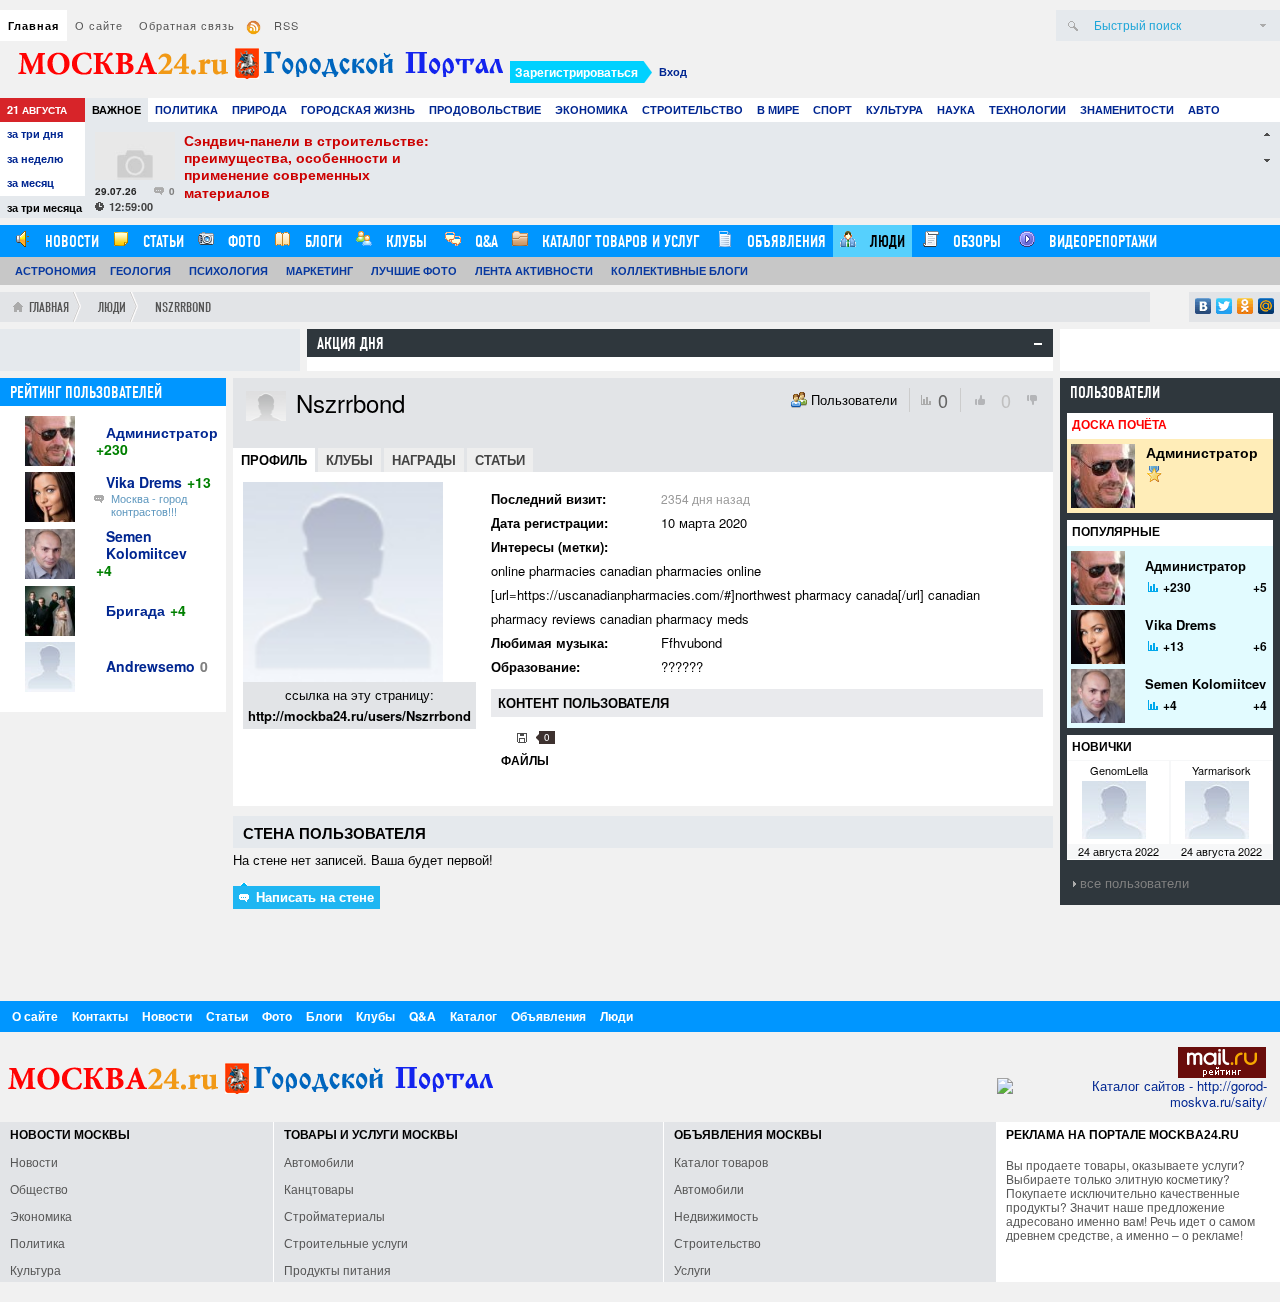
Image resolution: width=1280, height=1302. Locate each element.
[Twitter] (1224, 306)
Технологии (1027, 109)
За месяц (30, 182)
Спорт (832, 109)
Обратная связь (187, 25)
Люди (885, 241)
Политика (186, 109)
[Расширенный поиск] (1263, 25)
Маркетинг (319, 270)
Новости (70, 241)
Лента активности (534, 270)
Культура (894, 109)
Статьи (161, 241)
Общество (39, 1188)
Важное (116, 109)
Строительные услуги (346, 1242)
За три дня (35, 133)
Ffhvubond (691, 642)
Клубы (404, 241)
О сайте (99, 25)
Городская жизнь (358, 109)
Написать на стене (313, 896)
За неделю (35, 158)
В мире (778, 109)
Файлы (525, 760)
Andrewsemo (150, 666)
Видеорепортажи (1101, 241)
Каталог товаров (721, 1161)
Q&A (484, 241)
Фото (242, 241)
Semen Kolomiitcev (146, 545)
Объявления (784, 241)
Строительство (692, 109)
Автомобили (319, 1161)
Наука (956, 109)
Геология (140, 270)
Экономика (591, 109)
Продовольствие (485, 109)
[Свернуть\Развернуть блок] (1038, 344)
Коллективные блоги (679, 270)
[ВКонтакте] (1203, 306)
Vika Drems (144, 482)
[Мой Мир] (1266, 306)
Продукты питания (337, 1269)
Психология (228, 270)
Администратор (162, 432)
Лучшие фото (414, 270)
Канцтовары (319, 1188)
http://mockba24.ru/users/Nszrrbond (359, 715)
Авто (1204, 109)
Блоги (321, 241)
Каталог (473, 1016)
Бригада (135, 610)
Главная (33, 25)
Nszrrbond (183, 307)
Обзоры (975, 241)
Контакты (100, 1016)
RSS (286, 25)
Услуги (692, 1269)
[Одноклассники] (1245, 306)
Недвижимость (716, 1215)
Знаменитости (1127, 109)
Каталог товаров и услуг (618, 241)
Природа (259, 109)
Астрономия (55, 270)
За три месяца (44, 207)
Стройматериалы (334, 1215)
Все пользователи (1134, 882)
